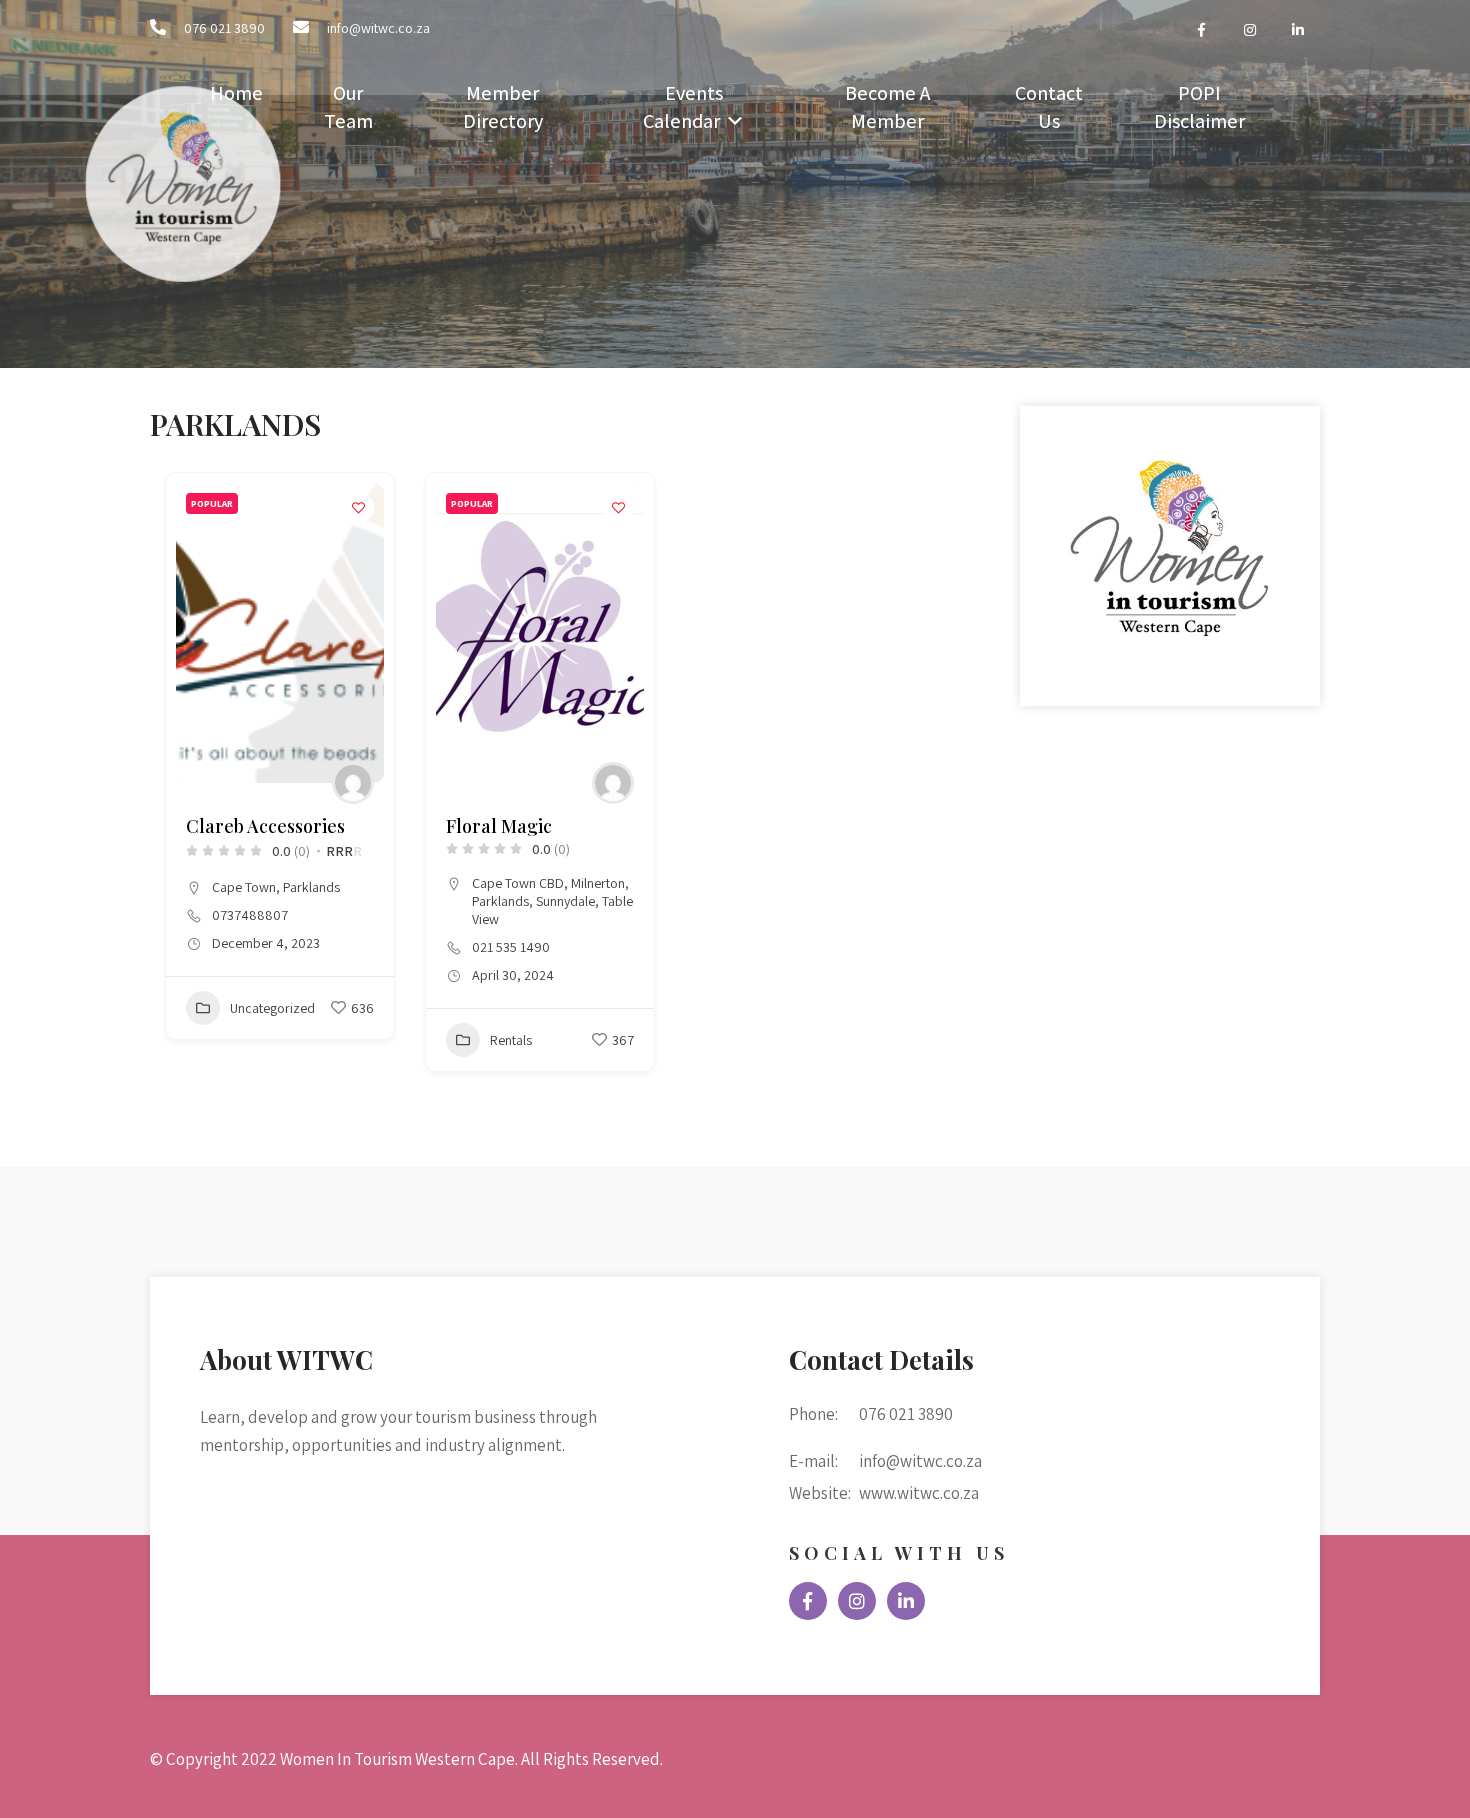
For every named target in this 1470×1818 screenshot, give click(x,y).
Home (236, 93)
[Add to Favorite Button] (359, 508)
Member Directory (503, 107)
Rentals (511, 1040)
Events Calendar (683, 107)
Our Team (348, 107)
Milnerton (598, 883)
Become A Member (887, 107)
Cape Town (244, 887)
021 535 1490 (511, 947)
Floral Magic (499, 826)
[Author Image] (353, 783)
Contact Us (1049, 107)
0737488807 (250, 915)
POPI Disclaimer (1199, 107)
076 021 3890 (224, 28)
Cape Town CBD (518, 883)
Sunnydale (565, 901)
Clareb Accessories (265, 826)
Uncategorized (272, 1008)
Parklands (311, 887)
